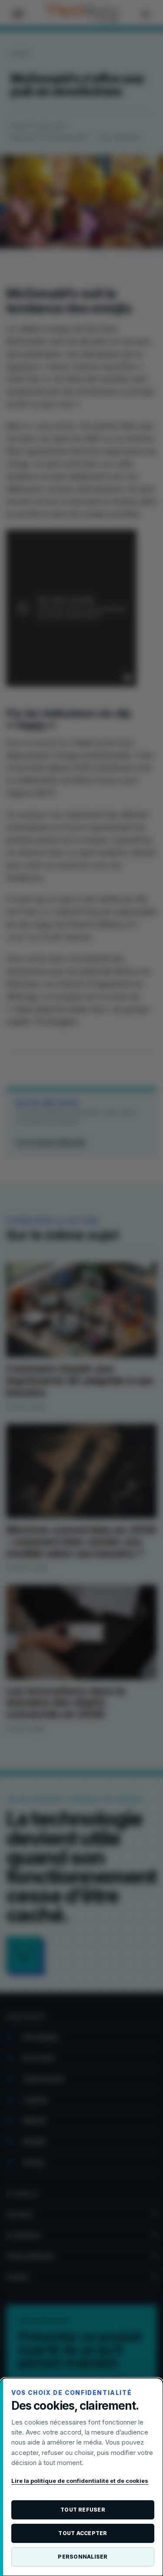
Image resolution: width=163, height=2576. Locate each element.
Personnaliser (83, 2557)
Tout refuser (83, 2510)
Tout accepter (83, 2533)
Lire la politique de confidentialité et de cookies (80, 2481)
